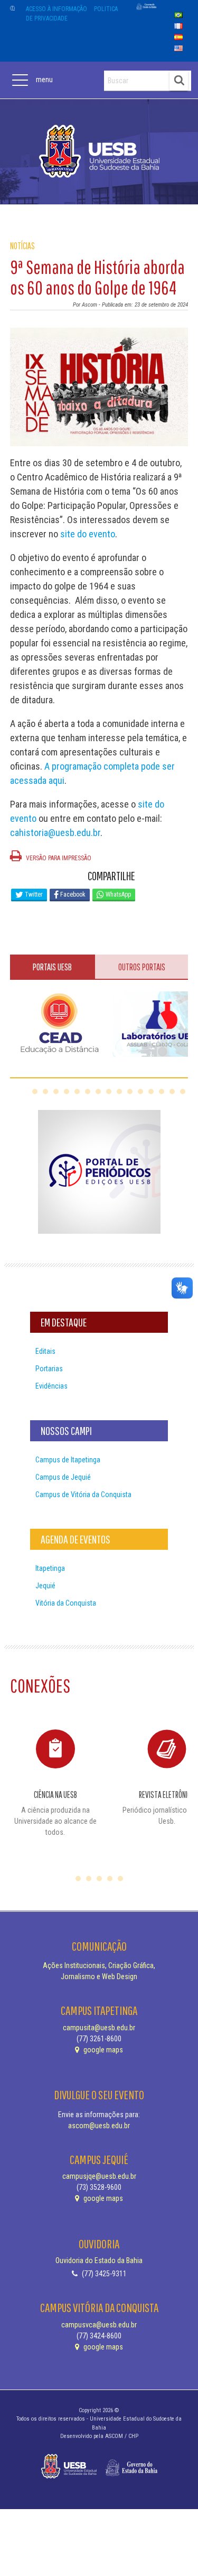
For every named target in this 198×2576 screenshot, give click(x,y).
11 (140, 1092)
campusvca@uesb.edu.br (99, 2325)
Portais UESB (52, 967)
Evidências (51, 1386)
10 (130, 1092)
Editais (45, 1351)
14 (172, 1092)
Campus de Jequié (63, 1477)
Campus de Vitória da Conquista (83, 1495)
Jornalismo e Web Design (99, 1977)
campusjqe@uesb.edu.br (99, 2176)
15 (183, 1092)
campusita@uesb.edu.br (99, 2028)
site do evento (87, 534)
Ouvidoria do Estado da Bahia (99, 2260)
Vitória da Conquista (66, 1603)
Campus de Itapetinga (68, 1460)
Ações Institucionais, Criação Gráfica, (99, 1965)
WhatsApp (117, 894)
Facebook (72, 894)
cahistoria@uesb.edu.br (55, 833)
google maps (102, 2050)
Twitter (33, 894)
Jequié (45, 1586)
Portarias (49, 1369)
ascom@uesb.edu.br (99, 2126)
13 (162, 1092)
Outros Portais (142, 967)
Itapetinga (50, 1568)
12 (151, 1092)
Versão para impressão (58, 858)
